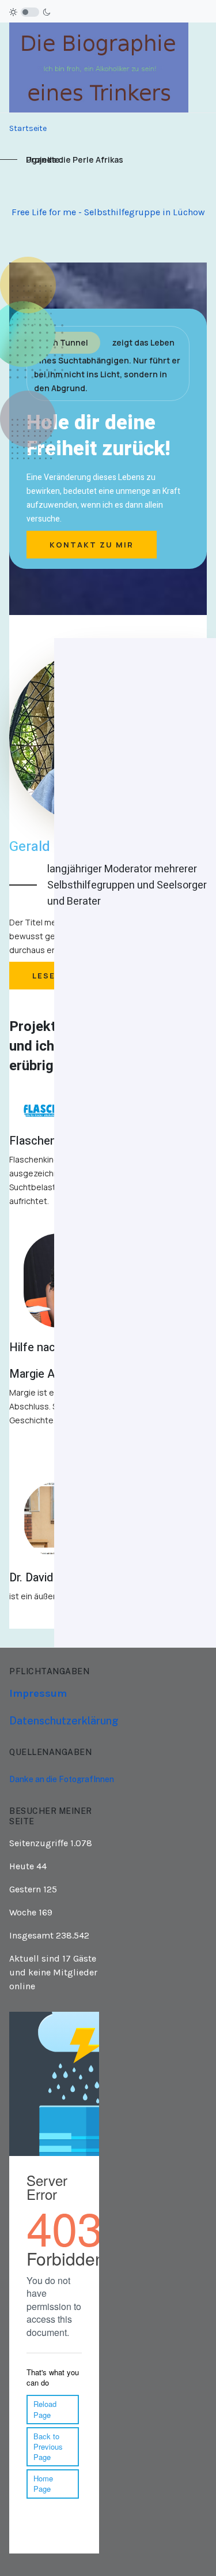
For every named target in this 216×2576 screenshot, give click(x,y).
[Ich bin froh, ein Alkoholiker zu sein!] (99, 67)
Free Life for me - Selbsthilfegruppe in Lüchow (108, 212)
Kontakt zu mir (92, 545)
